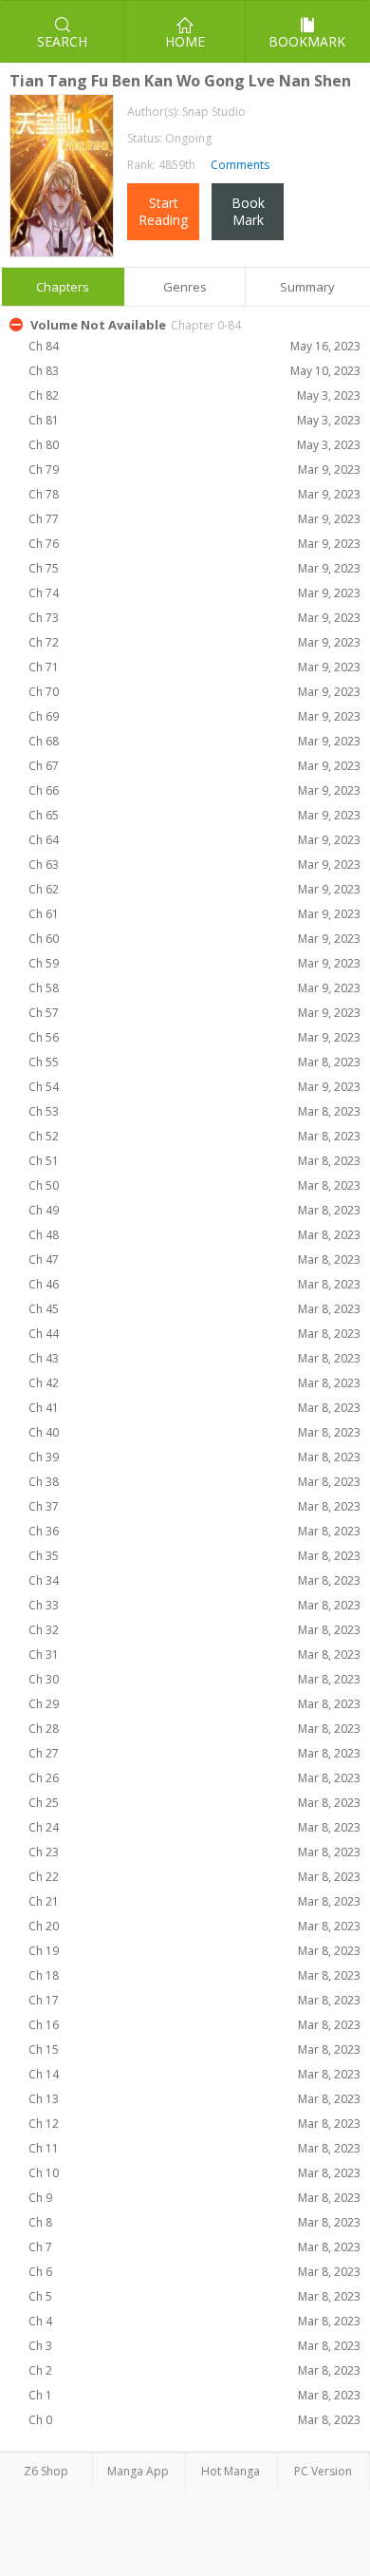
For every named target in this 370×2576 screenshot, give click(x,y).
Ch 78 (194, 494)
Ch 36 (194, 1531)
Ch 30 (194, 1679)
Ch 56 (194, 1037)
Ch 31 (194, 1655)
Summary (307, 287)
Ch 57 (194, 1013)
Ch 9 (194, 2198)
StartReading (163, 211)
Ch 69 (194, 716)
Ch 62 (194, 889)
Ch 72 (194, 642)
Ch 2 (194, 2370)
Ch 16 (194, 2025)
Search (62, 41)
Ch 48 (194, 1235)
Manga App (138, 2471)
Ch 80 (194, 445)
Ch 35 (194, 1556)
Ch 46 (194, 1284)
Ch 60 (194, 939)
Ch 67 (194, 766)
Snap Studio (214, 112)
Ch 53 (194, 1111)
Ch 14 (194, 2074)
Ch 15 (194, 2050)
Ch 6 (194, 2272)
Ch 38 (194, 1482)
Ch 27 (194, 1753)
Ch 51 (194, 1161)
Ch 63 (194, 865)
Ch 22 (194, 1877)
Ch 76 (194, 544)
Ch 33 (194, 1605)
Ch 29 (194, 1704)
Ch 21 (194, 1901)
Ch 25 (194, 1803)
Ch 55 (194, 1062)
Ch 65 (194, 815)
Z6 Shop (46, 2471)
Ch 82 (194, 395)
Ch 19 (194, 1951)
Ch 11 (194, 2148)
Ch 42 (194, 1383)
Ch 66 (194, 790)
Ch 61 (194, 914)
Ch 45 (194, 1309)
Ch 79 (194, 470)
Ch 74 (194, 593)
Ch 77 (194, 519)
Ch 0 (194, 2420)
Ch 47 (194, 1260)
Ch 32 (194, 1630)
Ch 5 (194, 2296)
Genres (185, 287)
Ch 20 (194, 1926)
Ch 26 (194, 1778)
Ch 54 (194, 1087)
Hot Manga (231, 2471)
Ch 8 (194, 2222)
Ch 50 (194, 1185)
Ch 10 (194, 2173)
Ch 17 (194, 2000)
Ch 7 (194, 2247)
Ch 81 (194, 420)
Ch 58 (194, 988)
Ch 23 (194, 1852)
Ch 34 (194, 1580)
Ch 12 (194, 2124)
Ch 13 (194, 2099)
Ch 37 (194, 1506)
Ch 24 (194, 1827)
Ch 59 (194, 963)
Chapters (63, 287)
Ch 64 (194, 840)
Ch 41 (194, 1408)
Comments (239, 165)
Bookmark (307, 41)
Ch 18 (194, 1975)
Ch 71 (194, 667)
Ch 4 (194, 2321)
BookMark (248, 211)
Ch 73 (194, 618)
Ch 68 (194, 741)
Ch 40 (194, 1432)
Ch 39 (194, 1457)
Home (185, 41)
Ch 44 (194, 1334)
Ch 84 (194, 346)
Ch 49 (194, 1210)
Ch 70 (194, 692)
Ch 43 (194, 1358)
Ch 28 (194, 1729)
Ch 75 (194, 568)
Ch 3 (194, 2346)
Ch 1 (194, 2395)
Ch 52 (194, 1136)
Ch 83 (194, 371)
